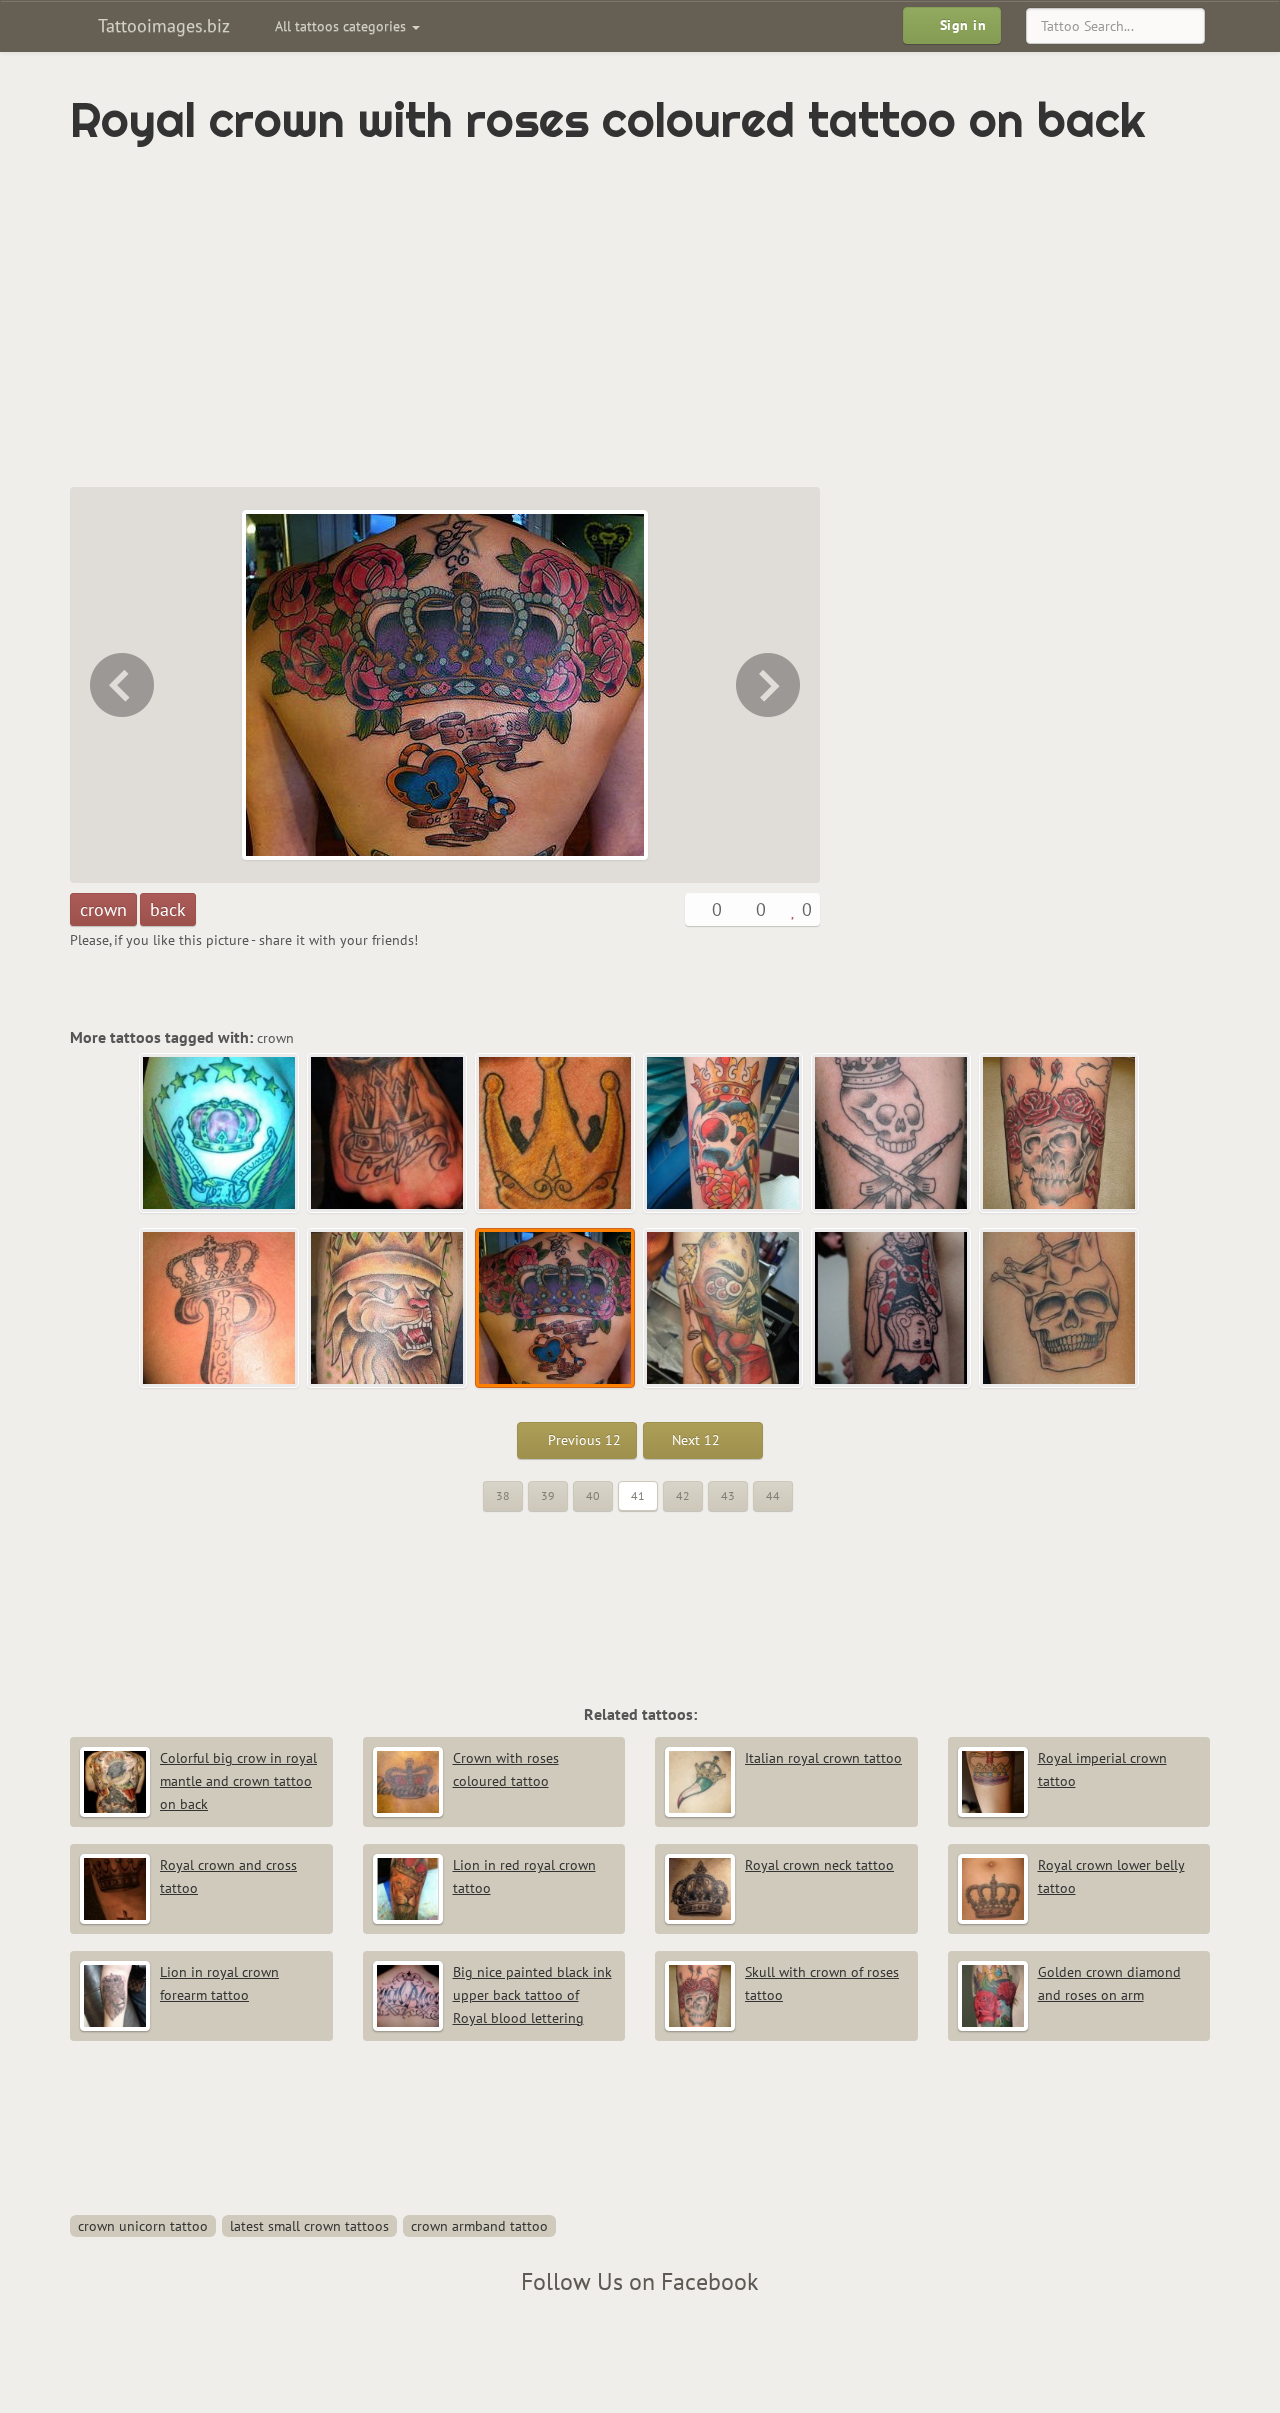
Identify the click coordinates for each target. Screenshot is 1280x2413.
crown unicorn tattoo (143, 2226)
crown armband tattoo (479, 2226)
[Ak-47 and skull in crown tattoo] (892, 1134)
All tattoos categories (342, 26)
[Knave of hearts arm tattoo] (892, 1309)
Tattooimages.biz (161, 25)
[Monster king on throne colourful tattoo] (770, 685)
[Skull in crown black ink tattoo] (1060, 1309)
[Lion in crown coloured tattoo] (120, 685)
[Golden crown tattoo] (556, 1134)
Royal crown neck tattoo (819, 1865)
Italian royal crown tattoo (823, 1758)
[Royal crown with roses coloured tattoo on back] (556, 1309)
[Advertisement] (555, 317)
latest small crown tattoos (309, 2226)
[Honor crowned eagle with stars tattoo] (220, 1134)
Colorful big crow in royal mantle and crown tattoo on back (238, 1781)
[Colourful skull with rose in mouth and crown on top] (724, 1134)
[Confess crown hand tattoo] (388, 1134)
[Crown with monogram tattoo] (220, 1309)
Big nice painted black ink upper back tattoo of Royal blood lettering (532, 1995)
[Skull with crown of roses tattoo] (1060, 1134)
